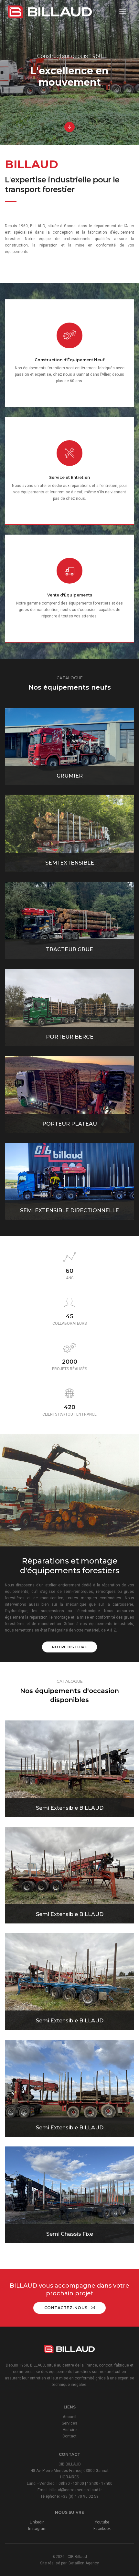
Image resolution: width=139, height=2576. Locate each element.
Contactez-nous (66, 2308)
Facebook (102, 2529)
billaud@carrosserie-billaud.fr (76, 2490)
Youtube (102, 2522)
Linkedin (37, 2522)
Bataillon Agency (84, 2563)
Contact (69, 2436)
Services (69, 2423)
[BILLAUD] (50, 12)
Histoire (70, 2430)
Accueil (69, 2417)
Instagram (37, 2529)
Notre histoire (69, 1647)
